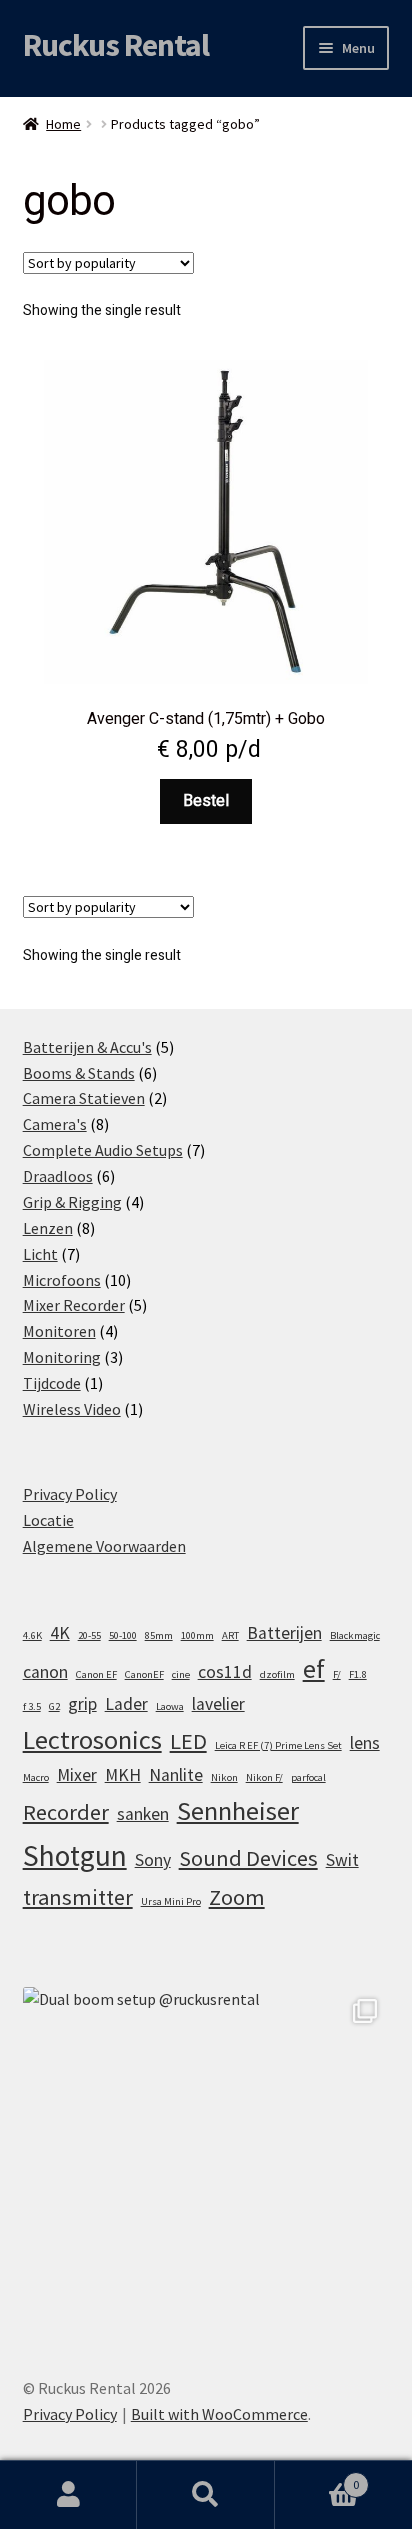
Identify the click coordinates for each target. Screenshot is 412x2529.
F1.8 (358, 1674)
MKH (123, 1775)
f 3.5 (32, 1706)
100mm (197, 1635)
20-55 (89, 1635)
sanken (143, 1814)
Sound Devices (248, 1858)
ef (314, 1668)
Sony (153, 1860)
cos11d (225, 1672)
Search (205, 2495)
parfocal (308, 1777)
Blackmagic (355, 1635)
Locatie (48, 1520)
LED (188, 1741)
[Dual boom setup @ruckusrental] (206, 2170)
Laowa (170, 1706)
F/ (337, 1674)
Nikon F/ (264, 1777)
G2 (54, 1706)
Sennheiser (238, 1810)
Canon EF (96, 1674)
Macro (36, 1777)
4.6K (32, 1635)
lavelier (218, 1704)
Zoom (237, 1897)
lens (365, 1743)
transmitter (78, 1897)
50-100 (123, 1635)
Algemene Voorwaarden (104, 1546)
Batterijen (284, 1633)
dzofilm (277, 1674)
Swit (342, 1860)
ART (230, 1635)
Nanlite (176, 1775)
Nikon (224, 1777)
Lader (126, 1704)
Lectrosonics (92, 1739)
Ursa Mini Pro (171, 1901)
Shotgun (75, 1855)
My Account (68, 2495)
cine (181, 1674)
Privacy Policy (70, 1494)
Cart (317, 2477)
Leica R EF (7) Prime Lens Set (278, 1745)
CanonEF (144, 1674)
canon (45, 1672)
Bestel (206, 801)
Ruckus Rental (116, 45)
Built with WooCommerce (219, 2414)
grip (82, 1704)
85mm (159, 1635)
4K (60, 1633)
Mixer (77, 1775)
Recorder (66, 1812)
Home (63, 124)
